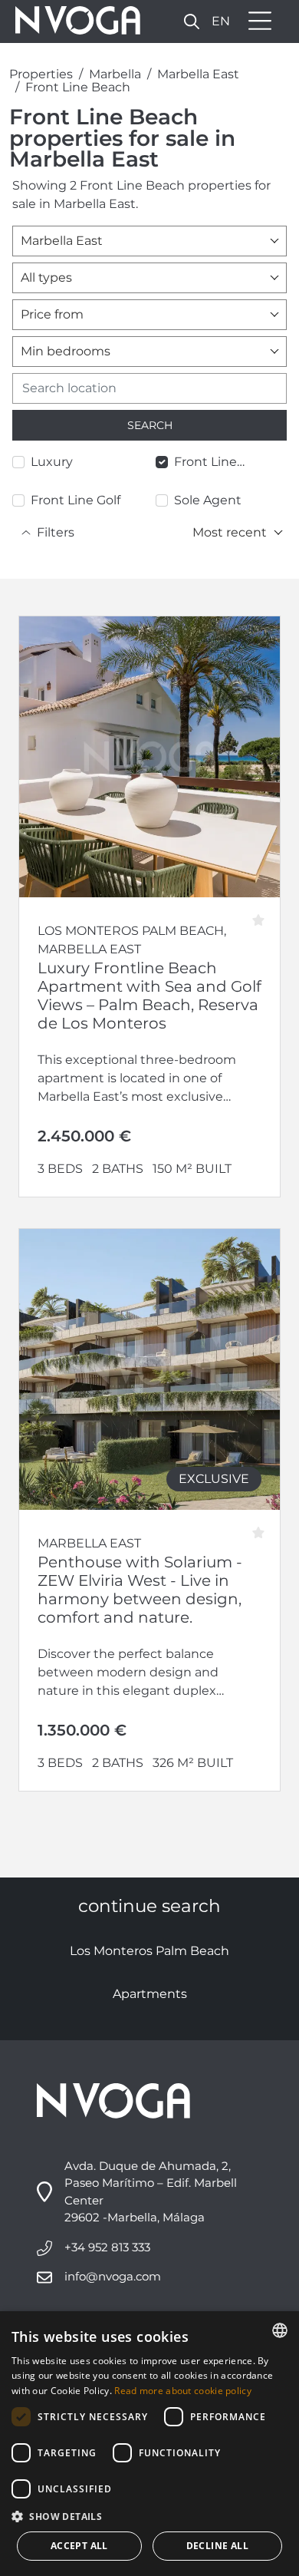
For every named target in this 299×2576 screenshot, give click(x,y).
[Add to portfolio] (263, 914)
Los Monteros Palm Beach (149, 1951)
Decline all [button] (217, 2546)
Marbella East (198, 74)
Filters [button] (56, 532)
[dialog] (149, 2444)
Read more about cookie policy (183, 2391)
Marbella (115, 74)
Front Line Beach (78, 87)
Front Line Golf (76, 500)
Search (150, 425)
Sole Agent (208, 500)
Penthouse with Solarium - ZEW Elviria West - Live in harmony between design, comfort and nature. (140, 1590)
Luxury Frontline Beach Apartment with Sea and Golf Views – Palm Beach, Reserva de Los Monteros (149, 996)
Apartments (150, 1994)
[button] (192, 21)
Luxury (52, 462)
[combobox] (149, 241)
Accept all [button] (79, 2546)
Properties (41, 74)
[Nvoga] (73, 21)
